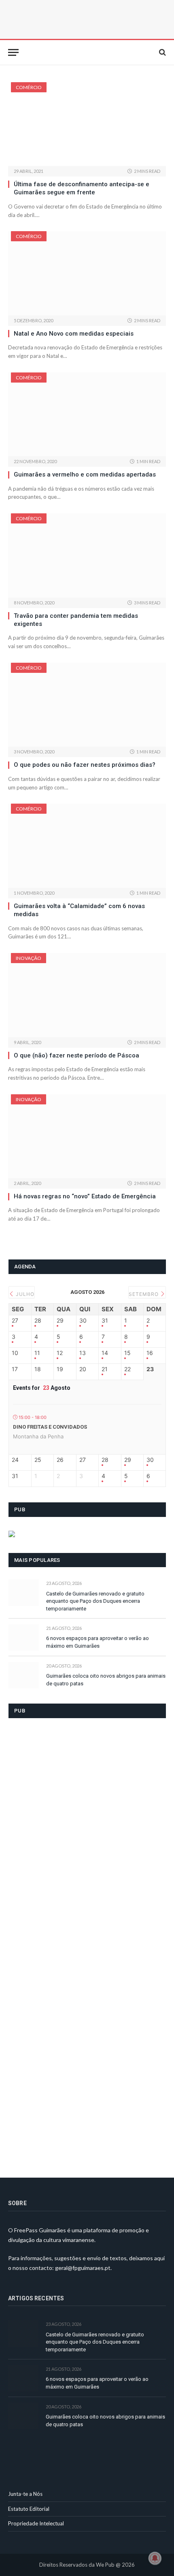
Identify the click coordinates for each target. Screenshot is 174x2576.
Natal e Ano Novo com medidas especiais (74, 334)
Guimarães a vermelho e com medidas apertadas (85, 474)
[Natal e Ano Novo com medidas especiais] (87, 273)
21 (105, 1369)
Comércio (29, 87)
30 (83, 1321)
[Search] (162, 52)
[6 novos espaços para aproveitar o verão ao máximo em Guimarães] (24, 1637)
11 (37, 1353)
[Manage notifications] (155, 2558)
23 (150, 1369)
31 (105, 1321)
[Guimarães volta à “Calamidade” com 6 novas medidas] (87, 846)
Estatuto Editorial (29, 2509)
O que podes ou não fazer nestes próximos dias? (85, 765)
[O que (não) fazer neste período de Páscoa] (87, 995)
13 (83, 1353)
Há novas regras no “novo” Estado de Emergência (85, 1196)
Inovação (29, 958)
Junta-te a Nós (25, 2494)
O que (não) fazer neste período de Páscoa (76, 1055)
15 (127, 1353)
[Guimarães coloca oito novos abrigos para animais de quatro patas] (24, 1675)
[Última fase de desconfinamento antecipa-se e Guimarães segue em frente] (87, 124)
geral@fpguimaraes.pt (83, 2268)
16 (150, 1353)
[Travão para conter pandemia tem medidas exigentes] (87, 555)
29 (60, 1321)
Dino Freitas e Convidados (50, 1427)
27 (15, 1321)
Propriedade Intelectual (36, 2523)
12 (60, 1353)
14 (105, 1353)
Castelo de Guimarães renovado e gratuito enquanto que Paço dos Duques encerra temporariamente (95, 1601)
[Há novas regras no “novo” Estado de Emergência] (87, 1136)
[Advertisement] (69, 1943)
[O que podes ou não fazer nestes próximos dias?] (87, 705)
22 (127, 1369)
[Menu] (13, 52)
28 (38, 1321)
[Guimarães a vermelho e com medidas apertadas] (87, 414)
